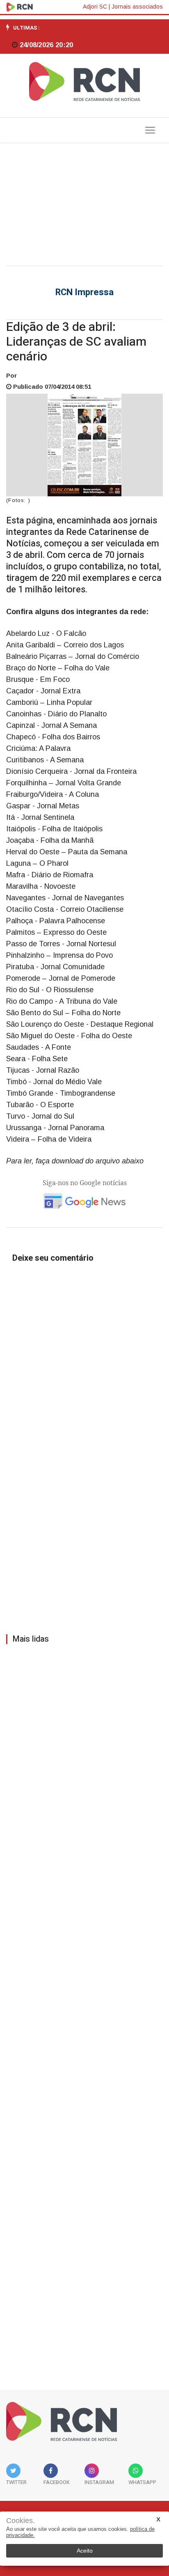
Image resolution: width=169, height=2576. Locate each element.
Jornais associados (137, 7)
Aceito (85, 2551)
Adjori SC (95, 7)
